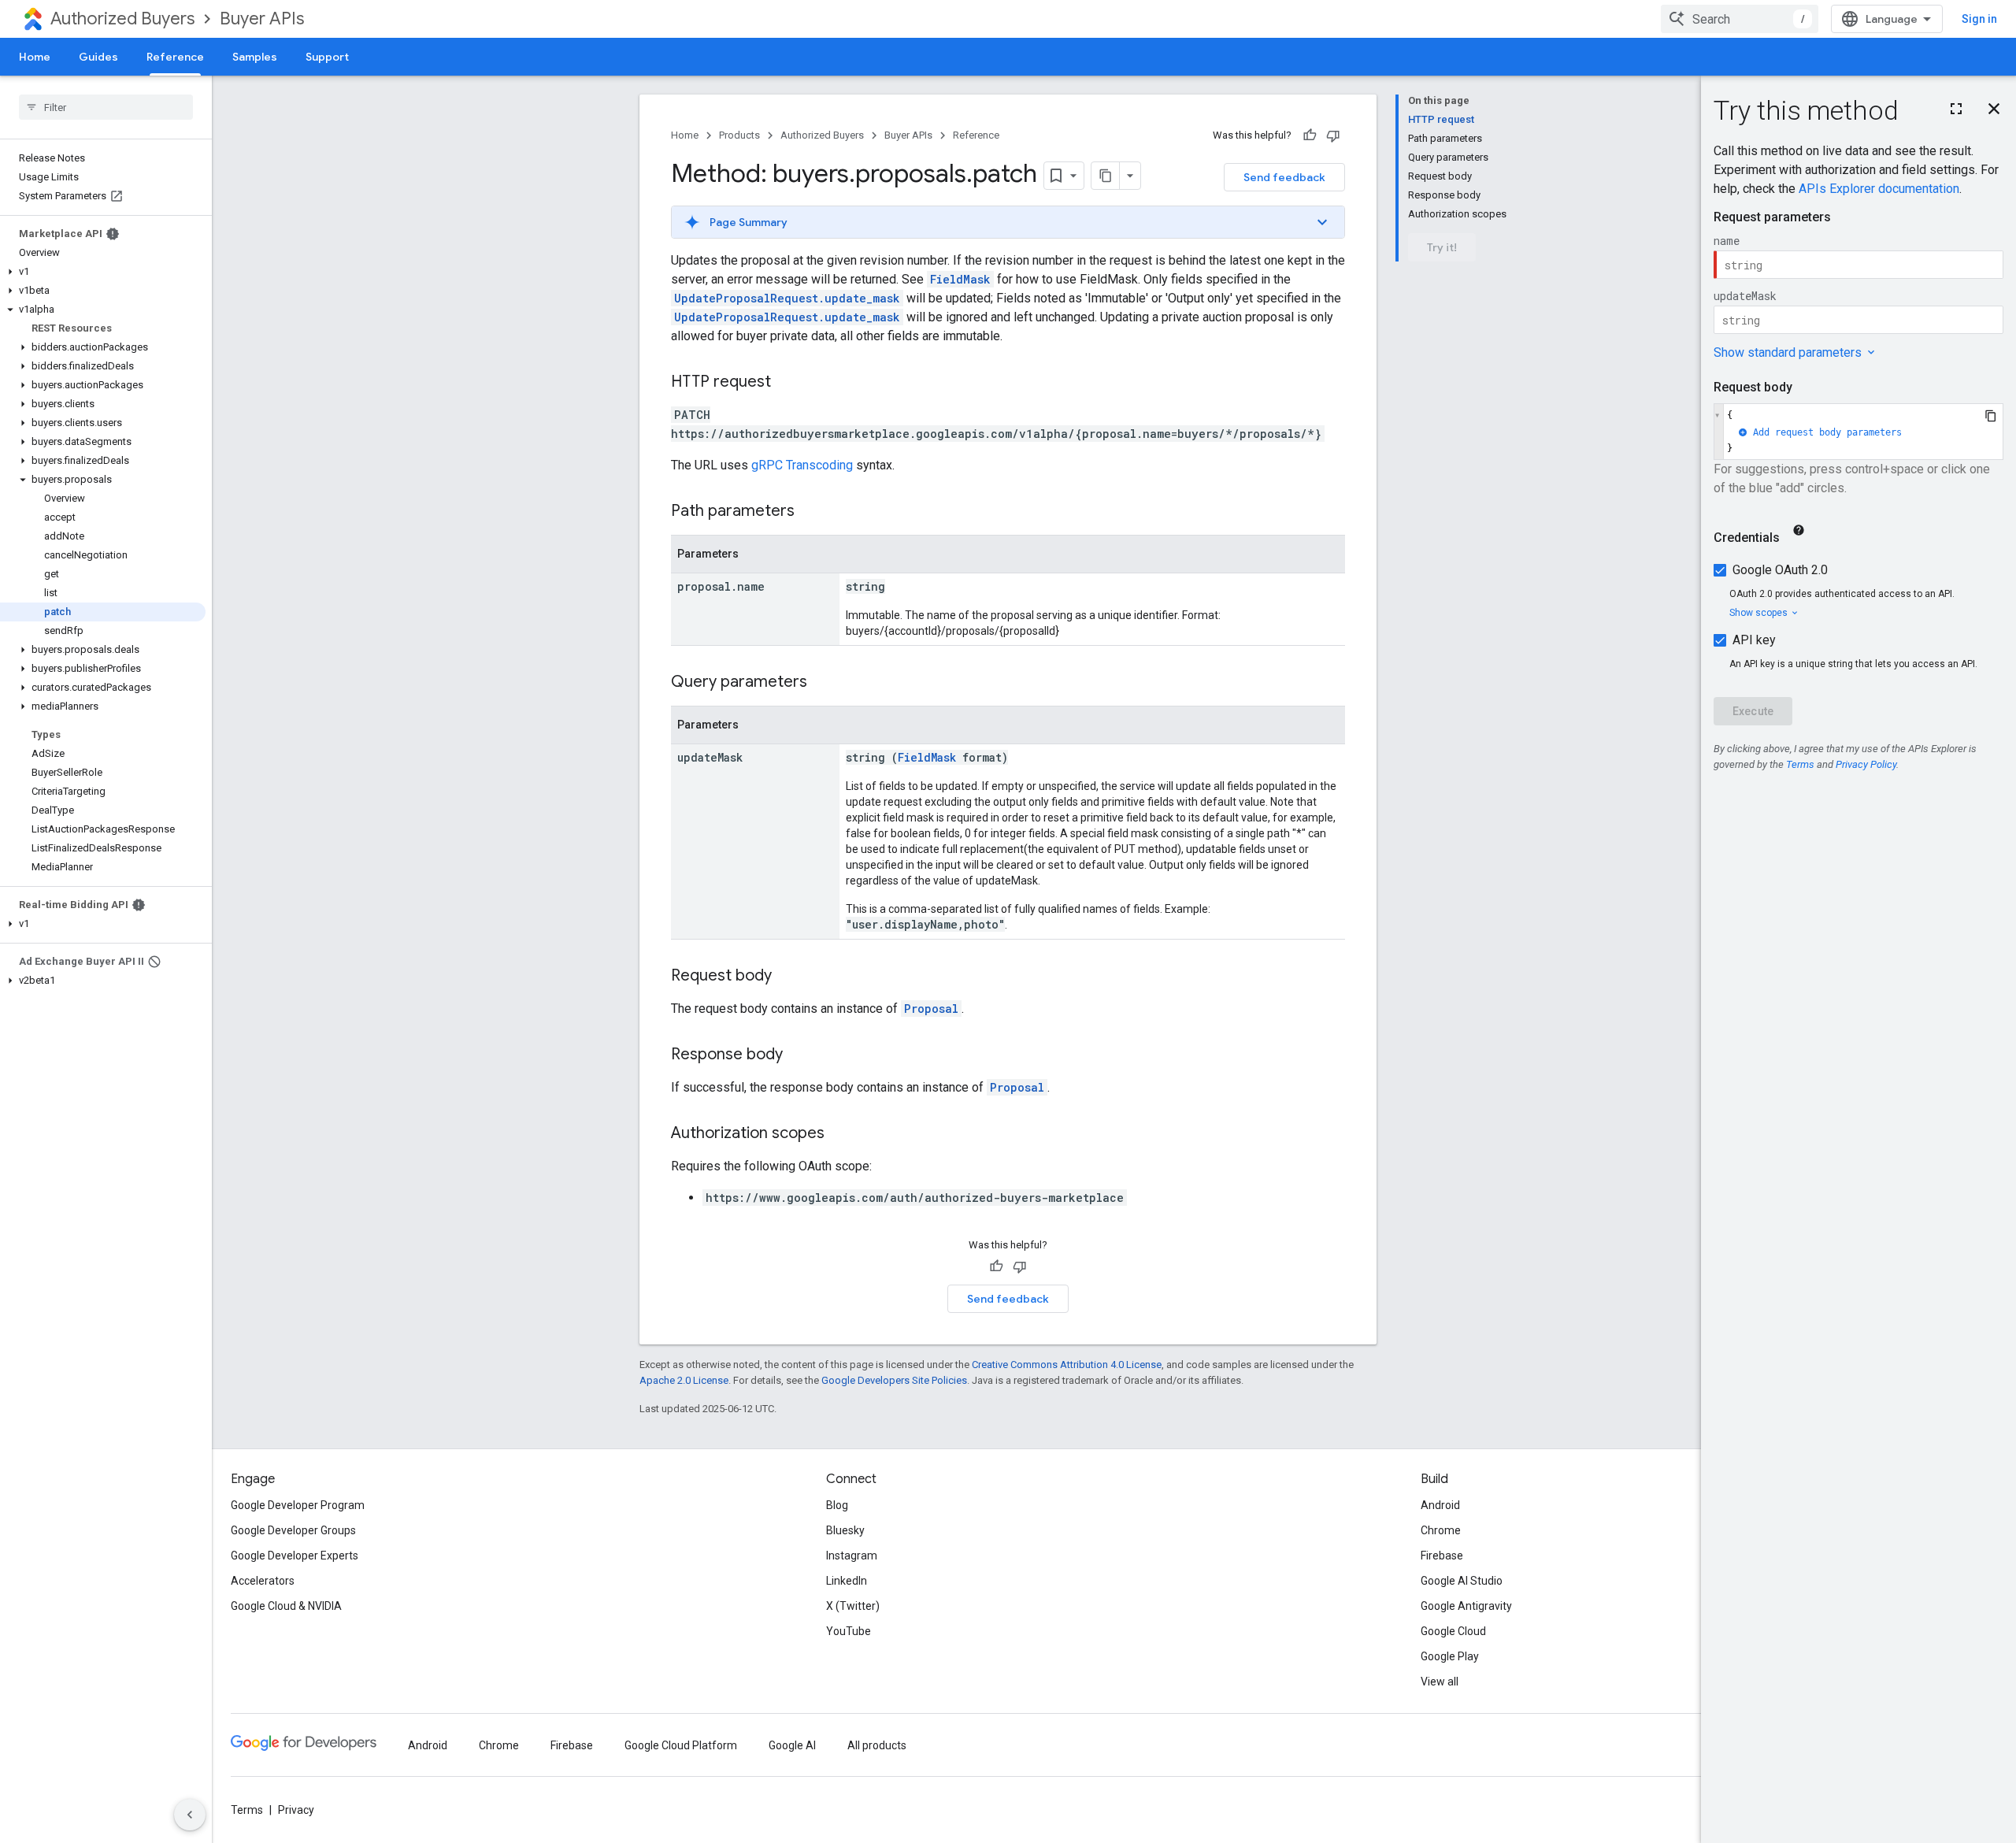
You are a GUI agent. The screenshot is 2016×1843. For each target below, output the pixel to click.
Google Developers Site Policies (894, 1380)
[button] (103, 272)
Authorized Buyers (122, 19)
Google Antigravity (1466, 1606)
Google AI (792, 1745)
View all (1440, 1682)
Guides (98, 57)
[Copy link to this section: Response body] (799, 1055)
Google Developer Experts (295, 1556)
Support (327, 57)
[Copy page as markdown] (1106, 176)
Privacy (296, 1810)
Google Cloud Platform (681, 1745)
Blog (837, 1505)
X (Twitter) (853, 1606)
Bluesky (845, 1530)
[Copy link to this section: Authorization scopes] (840, 1134)
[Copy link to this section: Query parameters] (823, 683)
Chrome (1441, 1530)
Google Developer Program (298, 1505)
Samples (255, 57)
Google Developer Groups (293, 1530)
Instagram (852, 1556)
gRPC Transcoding (802, 465)
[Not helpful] (1333, 135)
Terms (247, 1810)
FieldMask (960, 279)
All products (877, 1745)
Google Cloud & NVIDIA (286, 1606)
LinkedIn (847, 1581)
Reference (175, 57)
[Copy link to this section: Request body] (787, 977)
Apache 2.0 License (684, 1380)
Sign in (1979, 19)
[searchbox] (106, 107)
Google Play (1450, 1656)
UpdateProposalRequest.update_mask (787, 298)
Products (739, 135)
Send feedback (1284, 177)
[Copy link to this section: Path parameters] (810, 512)
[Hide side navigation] (190, 1815)
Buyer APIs (262, 19)
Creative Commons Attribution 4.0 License (1067, 1365)
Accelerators (263, 1581)
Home (35, 57)
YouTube (849, 1631)
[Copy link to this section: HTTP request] (787, 383)
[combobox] (1740, 19)
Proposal (931, 1009)
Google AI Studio (1462, 1581)
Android (1440, 1505)
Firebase (1442, 1556)
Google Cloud (1453, 1631)
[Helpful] (1310, 135)
